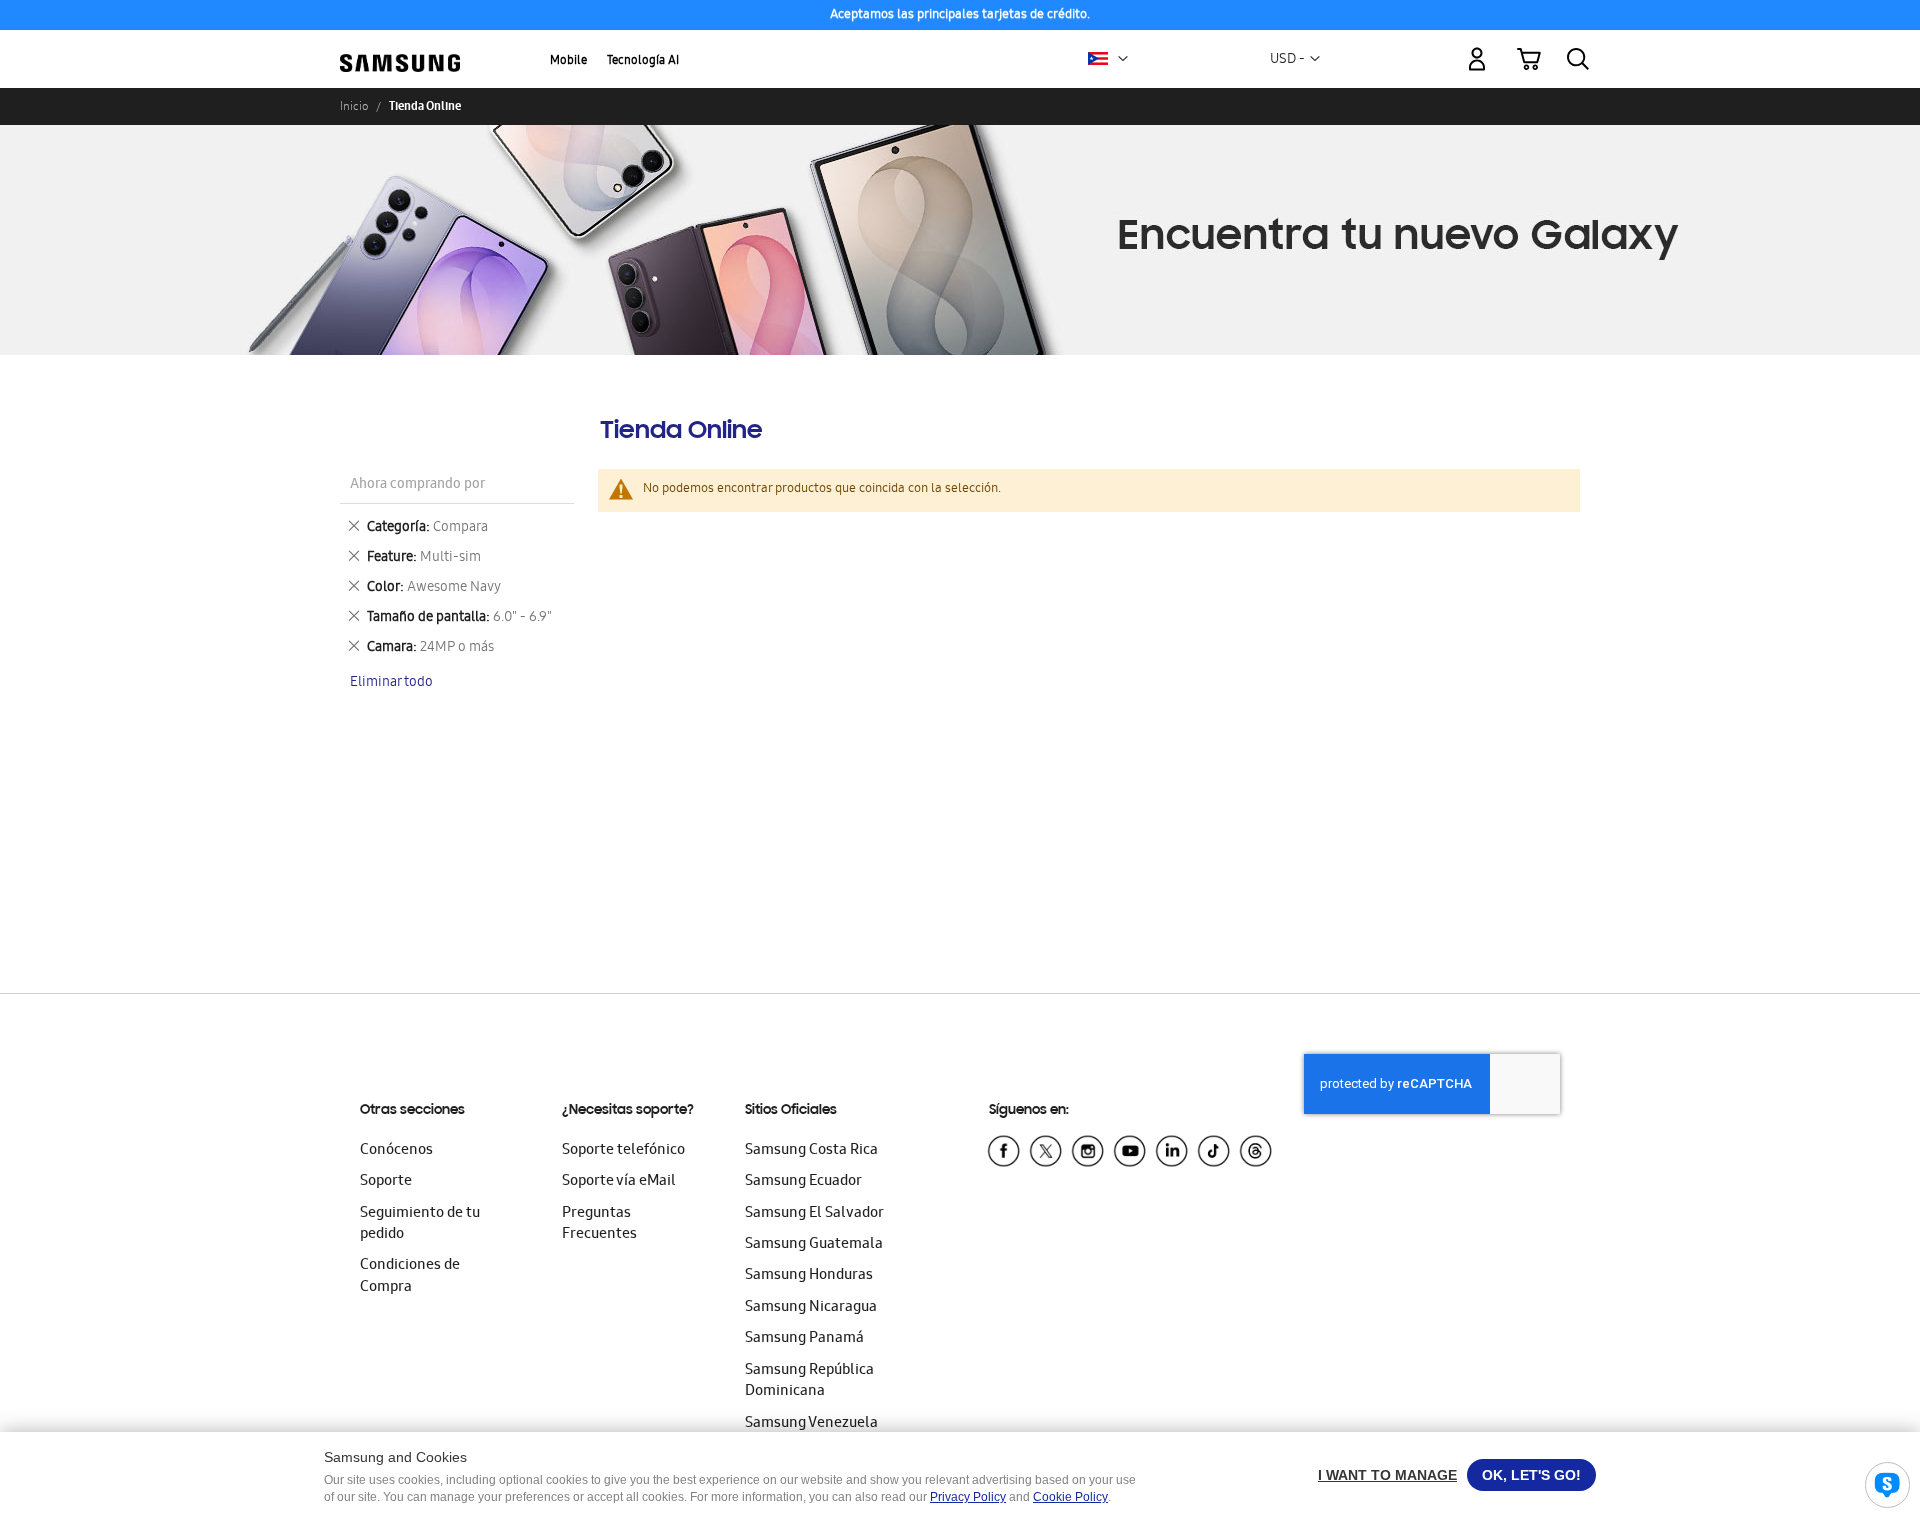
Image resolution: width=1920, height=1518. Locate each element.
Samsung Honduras (809, 1276)
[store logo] (400, 47)
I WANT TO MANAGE (1387, 1475)
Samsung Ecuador (803, 1182)
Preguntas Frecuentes (599, 1224)
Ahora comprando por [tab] (417, 485)
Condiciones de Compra (410, 1276)
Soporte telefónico (623, 1151)
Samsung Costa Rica (811, 1151)
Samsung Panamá (804, 1339)
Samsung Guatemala (814, 1245)
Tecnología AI (643, 61)
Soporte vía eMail (619, 1182)
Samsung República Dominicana (809, 1381)
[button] (1123, 59)
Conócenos (396, 1151)
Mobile (568, 61)
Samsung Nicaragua (811, 1308)
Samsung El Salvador (814, 1214)
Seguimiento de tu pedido (420, 1224)
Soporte (386, 1182)
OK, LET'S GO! (1531, 1475)
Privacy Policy (968, 1497)
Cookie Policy (1070, 1497)
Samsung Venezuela (811, 1424)
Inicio (354, 106)
